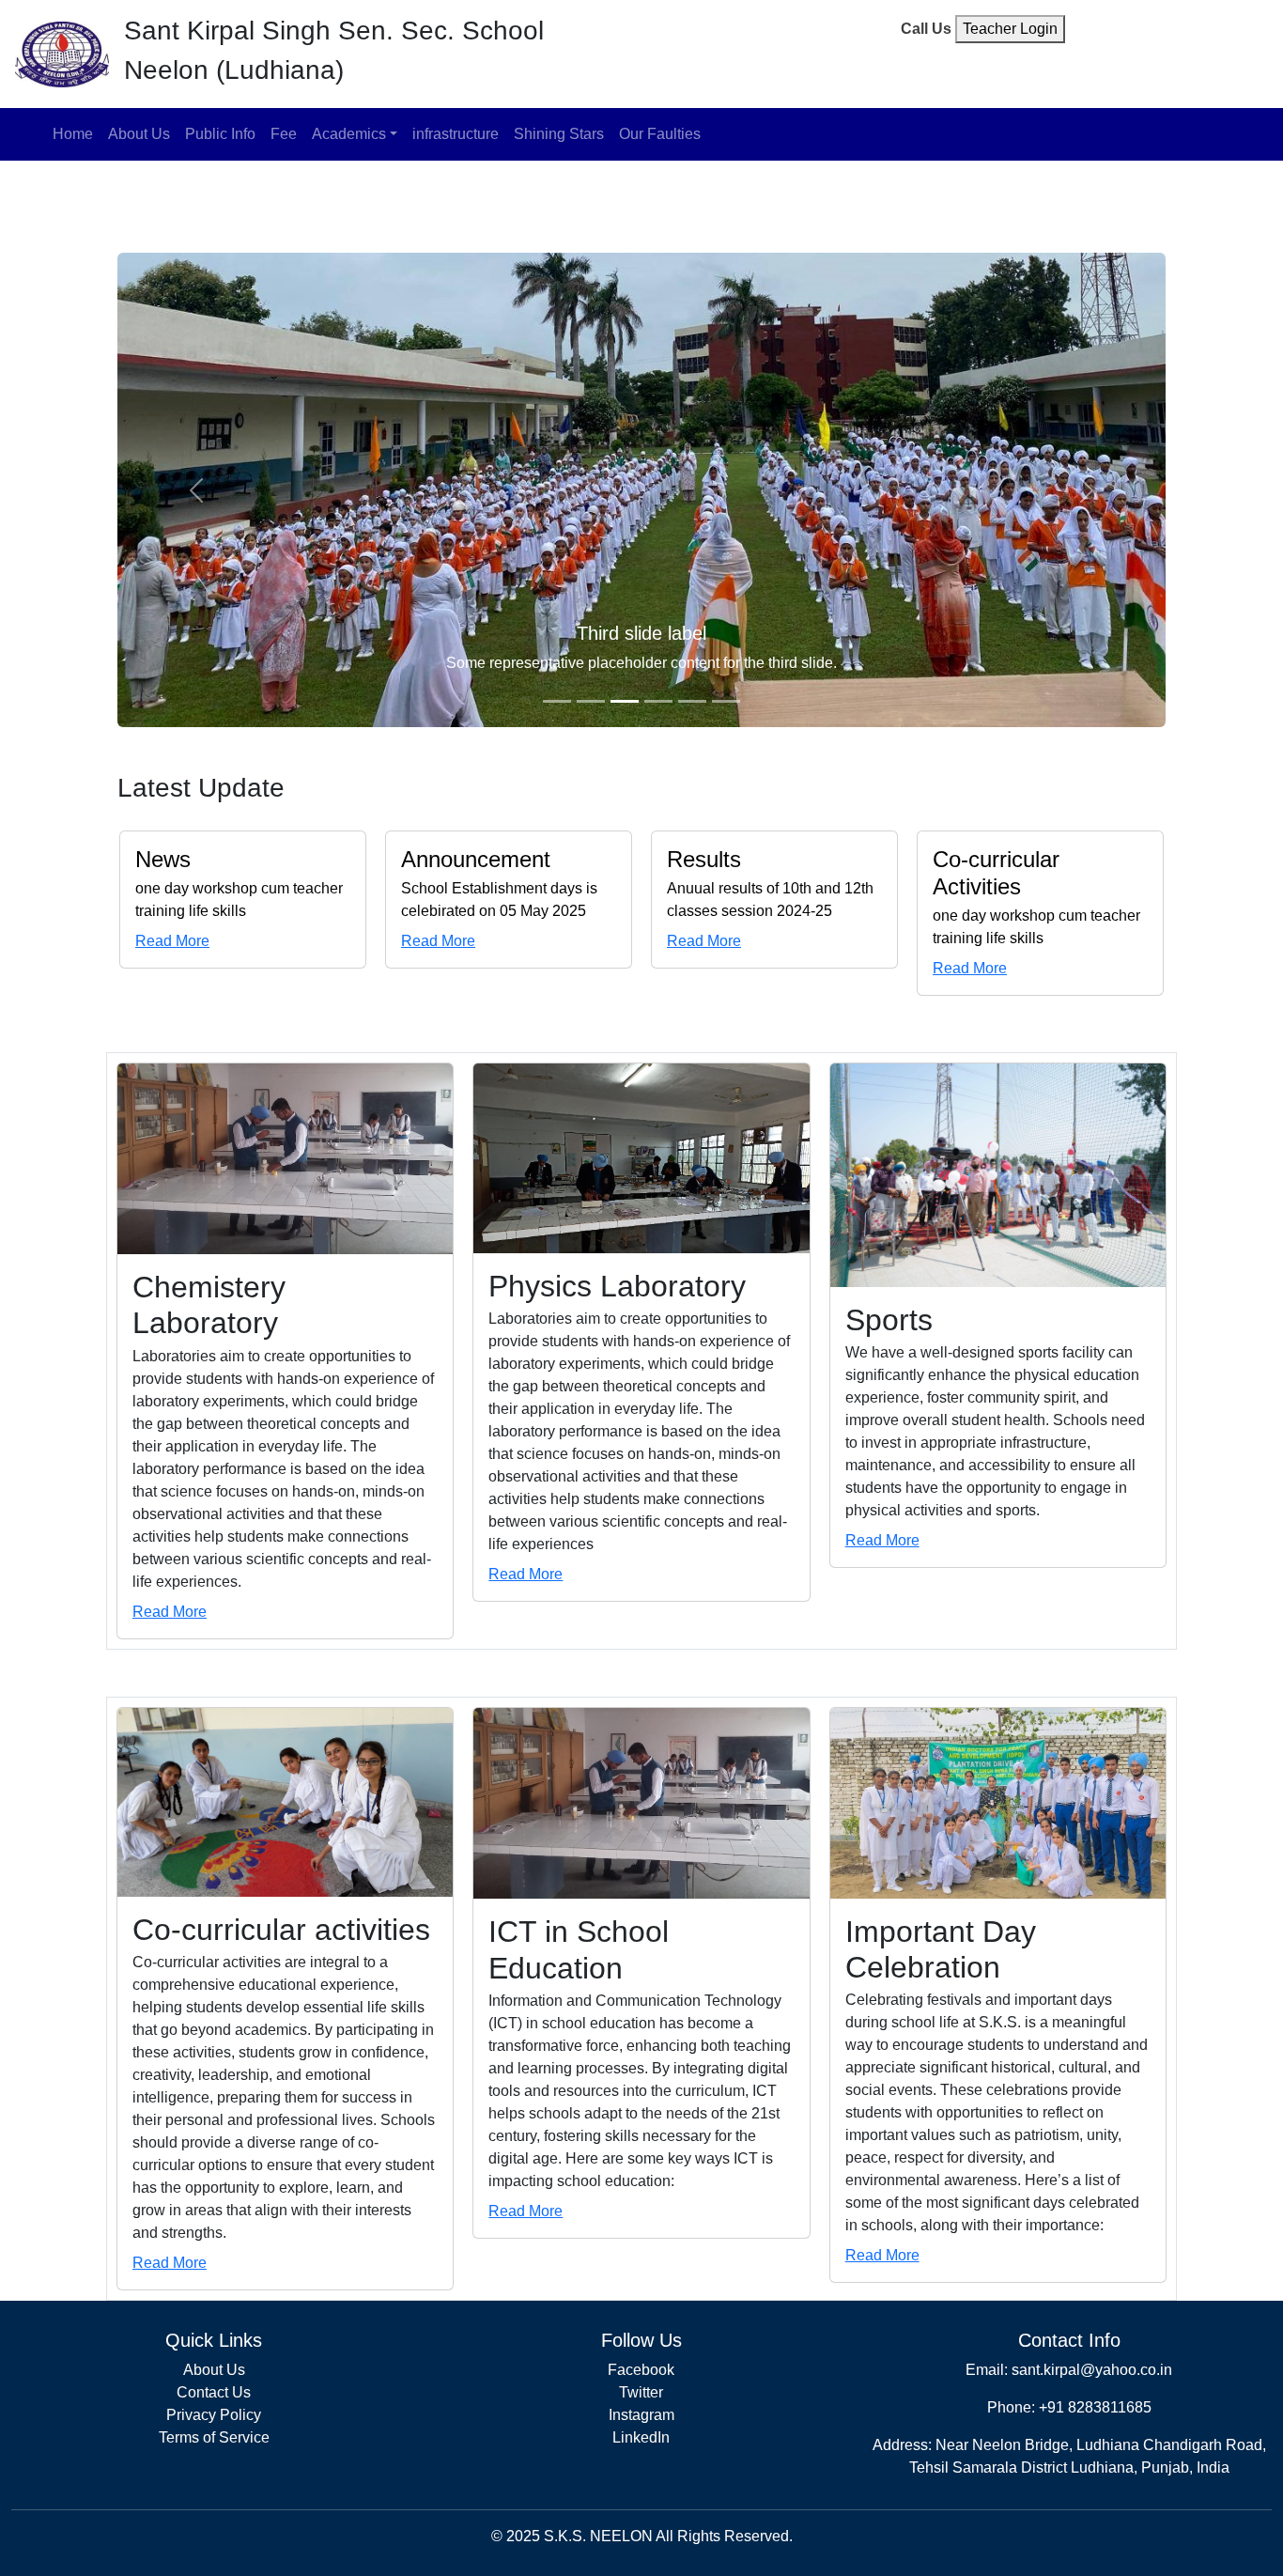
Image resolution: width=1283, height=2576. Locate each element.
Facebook (641, 2370)
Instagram (641, 2415)
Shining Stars (559, 134)
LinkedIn (641, 2437)
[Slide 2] (591, 701)
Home (73, 134)
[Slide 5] (692, 701)
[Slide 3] (625, 701)
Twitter (641, 2392)
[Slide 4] (658, 701)
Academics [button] (349, 134)
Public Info (220, 134)
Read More (172, 941)
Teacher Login (1010, 29)
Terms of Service (214, 2437)
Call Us (926, 29)
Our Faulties (660, 134)
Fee (284, 134)
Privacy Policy (214, 2415)
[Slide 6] (726, 701)
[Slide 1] (557, 701)
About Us (139, 134)
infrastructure (456, 134)
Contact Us (214, 2392)
